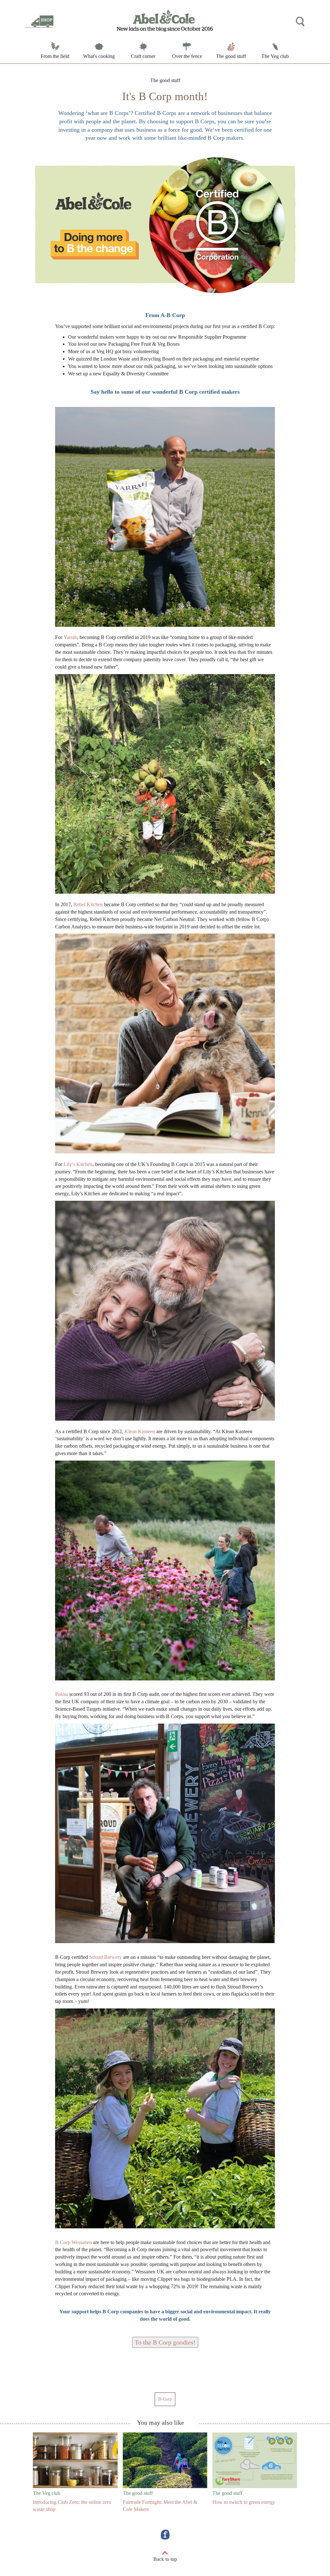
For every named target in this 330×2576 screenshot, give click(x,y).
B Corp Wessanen (74, 2242)
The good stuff (231, 56)
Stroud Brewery (106, 1957)
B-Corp (165, 2399)
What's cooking (99, 56)
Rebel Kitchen (89, 904)
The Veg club (275, 56)
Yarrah (70, 637)
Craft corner (143, 56)
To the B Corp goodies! (165, 2342)
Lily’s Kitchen (78, 1164)
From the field (55, 56)
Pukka (62, 1694)
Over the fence (187, 56)
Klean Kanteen (140, 1431)
